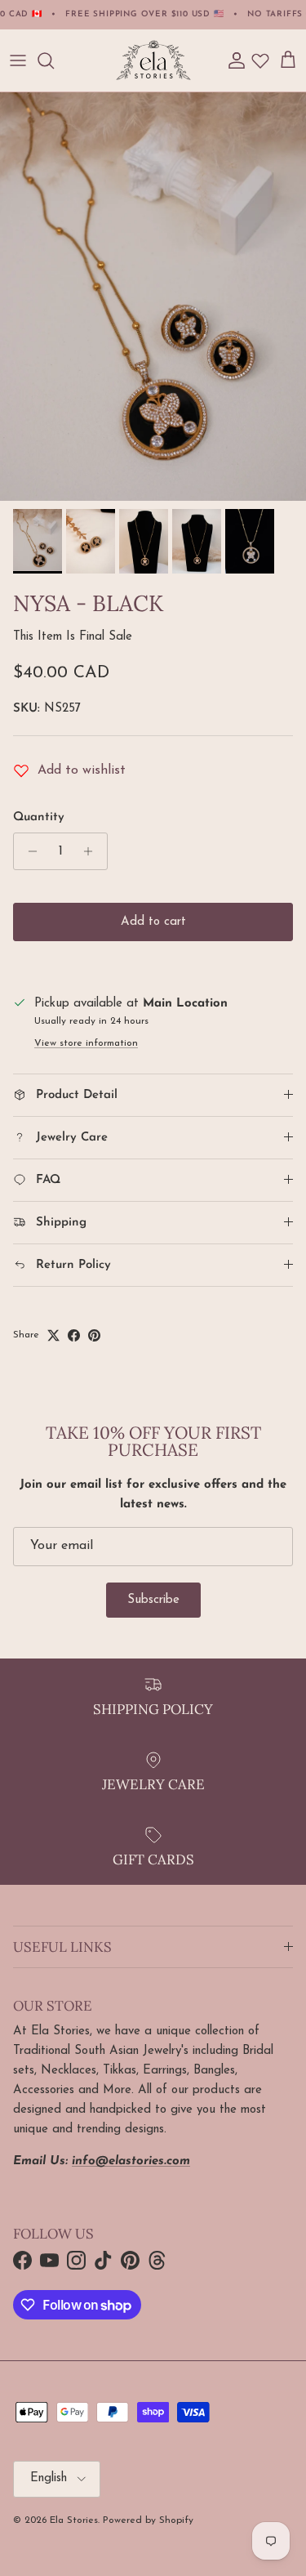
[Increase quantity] (93, 851)
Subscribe (153, 1600)
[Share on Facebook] (74, 1335)
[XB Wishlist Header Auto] (260, 60)
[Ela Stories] (153, 60)
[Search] (54, 60)
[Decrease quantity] (28, 851)
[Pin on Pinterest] (94, 1335)
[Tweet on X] (53, 1335)
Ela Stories (74, 2520)
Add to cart (153, 922)
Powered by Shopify (148, 2520)
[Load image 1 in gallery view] (153, 297)
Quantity (39, 817)
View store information (86, 1043)
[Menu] (18, 60)
